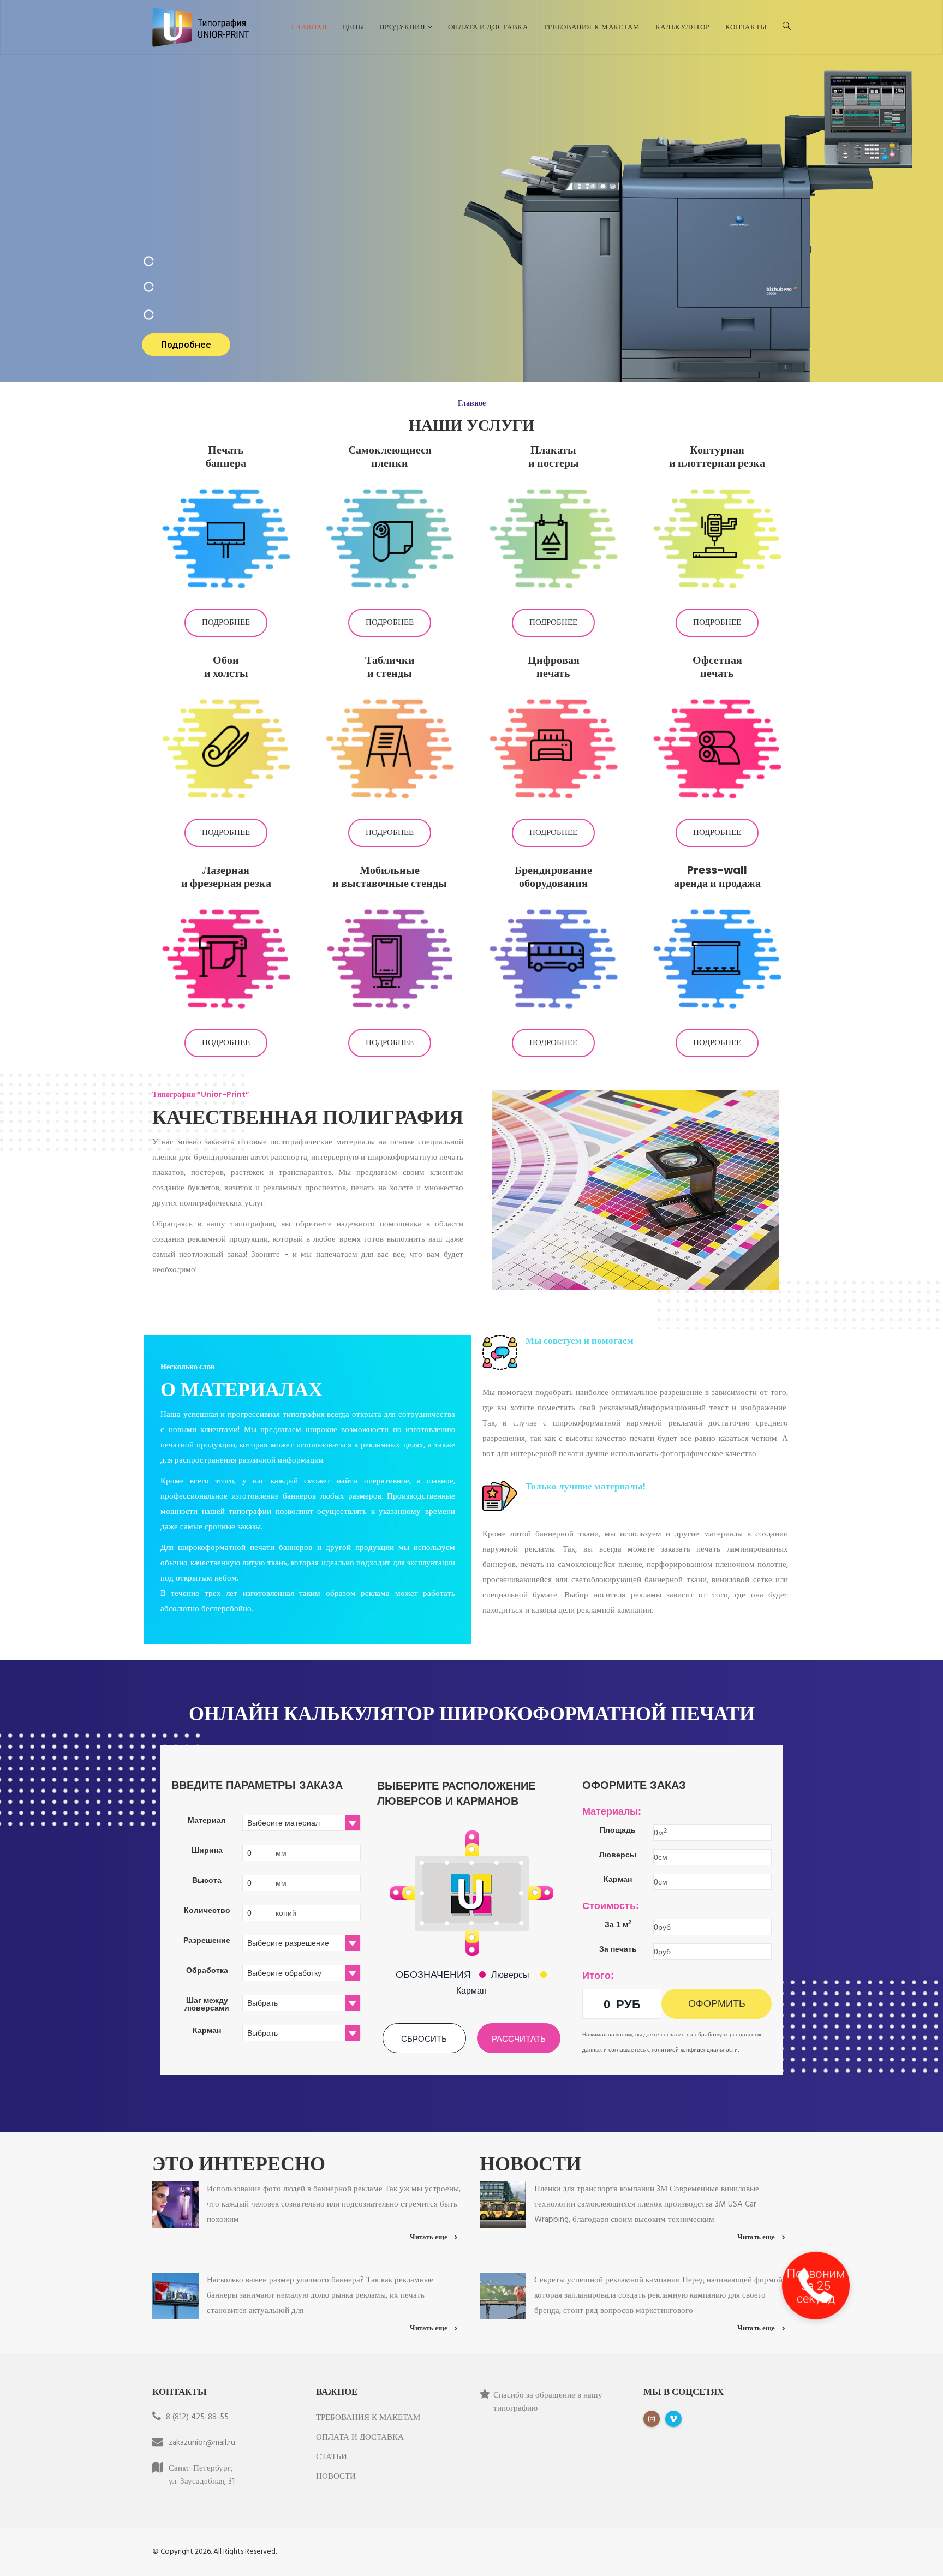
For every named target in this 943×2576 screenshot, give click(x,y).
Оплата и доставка (488, 27)
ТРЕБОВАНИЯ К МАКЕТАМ (592, 27)
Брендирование (553, 870)
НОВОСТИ (336, 2477)
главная (309, 27)
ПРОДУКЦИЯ (403, 27)
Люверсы (510, 1975)
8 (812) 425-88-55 (197, 2417)
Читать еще (429, 2237)
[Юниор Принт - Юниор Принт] (201, 27)
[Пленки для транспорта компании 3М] (503, 2204)
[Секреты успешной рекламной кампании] (503, 2295)
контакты (746, 27)
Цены (354, 27)
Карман (471, 1991)
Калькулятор (683, 27)
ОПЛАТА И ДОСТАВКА (360, 2437)
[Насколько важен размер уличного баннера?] (175, 2295)
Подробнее (226, 623)
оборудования (553, 883)
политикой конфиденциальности (695, 2050)
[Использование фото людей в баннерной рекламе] (175, 2204)
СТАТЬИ (332, 2457)
